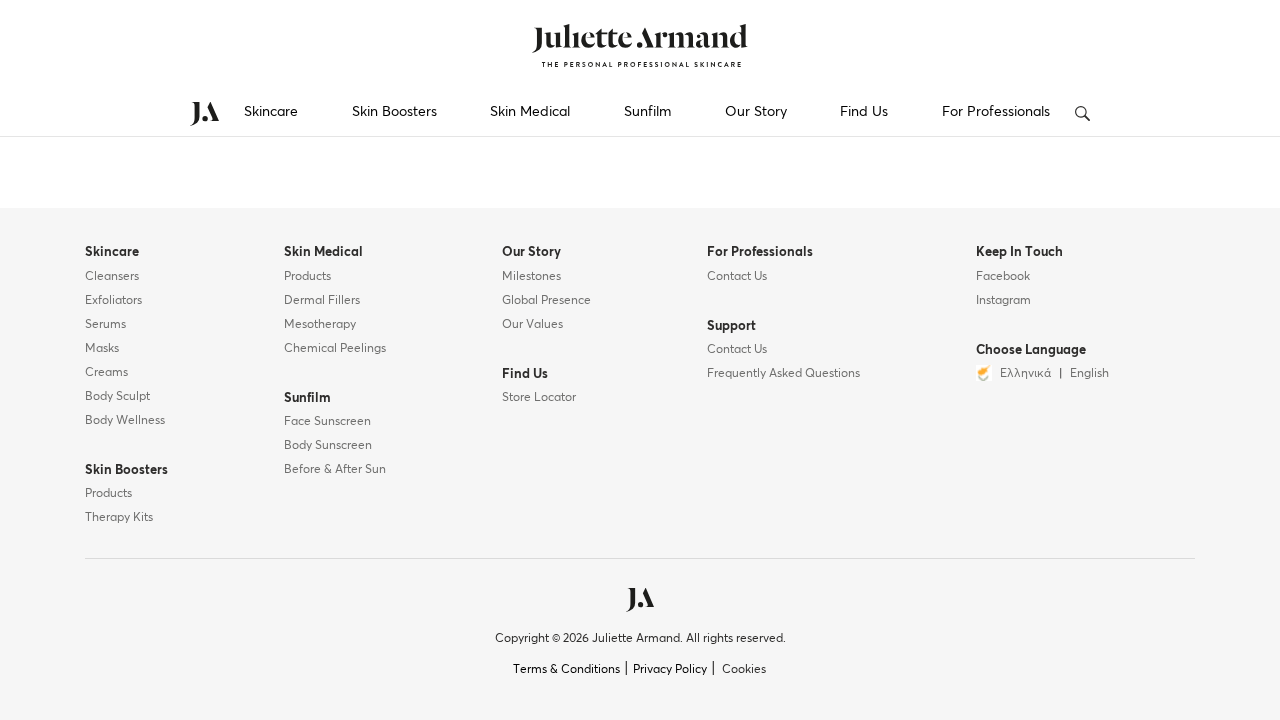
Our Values (532, 325)
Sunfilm (647, 112)
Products (108, 494)
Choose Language (1031, 350)
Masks (102, 349)
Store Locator (539, 398)
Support (731, 326)
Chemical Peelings (335, 349)
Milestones (531, 277)
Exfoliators (113, 301)
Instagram (1003, 301)
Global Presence (546, 301)
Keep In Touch (1019, 252)
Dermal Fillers (322, 301)
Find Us (864, 112)
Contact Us (737, 277)
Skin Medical (530, 112)
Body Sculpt (117, 397)
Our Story (756, 112)
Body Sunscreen (328, 446)
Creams (106, 373)
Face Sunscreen (327, 422)
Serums (105, 325)
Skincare (271, 112)
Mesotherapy (320, 325)
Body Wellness (125, 421)
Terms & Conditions (566, 670)
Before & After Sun (335, 470)
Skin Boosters (394, 112)
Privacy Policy (670, 670)
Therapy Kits (119, 518)
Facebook (1003, 277)
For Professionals (996, 112)
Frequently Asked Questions (783, 374)
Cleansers (112, 277)
